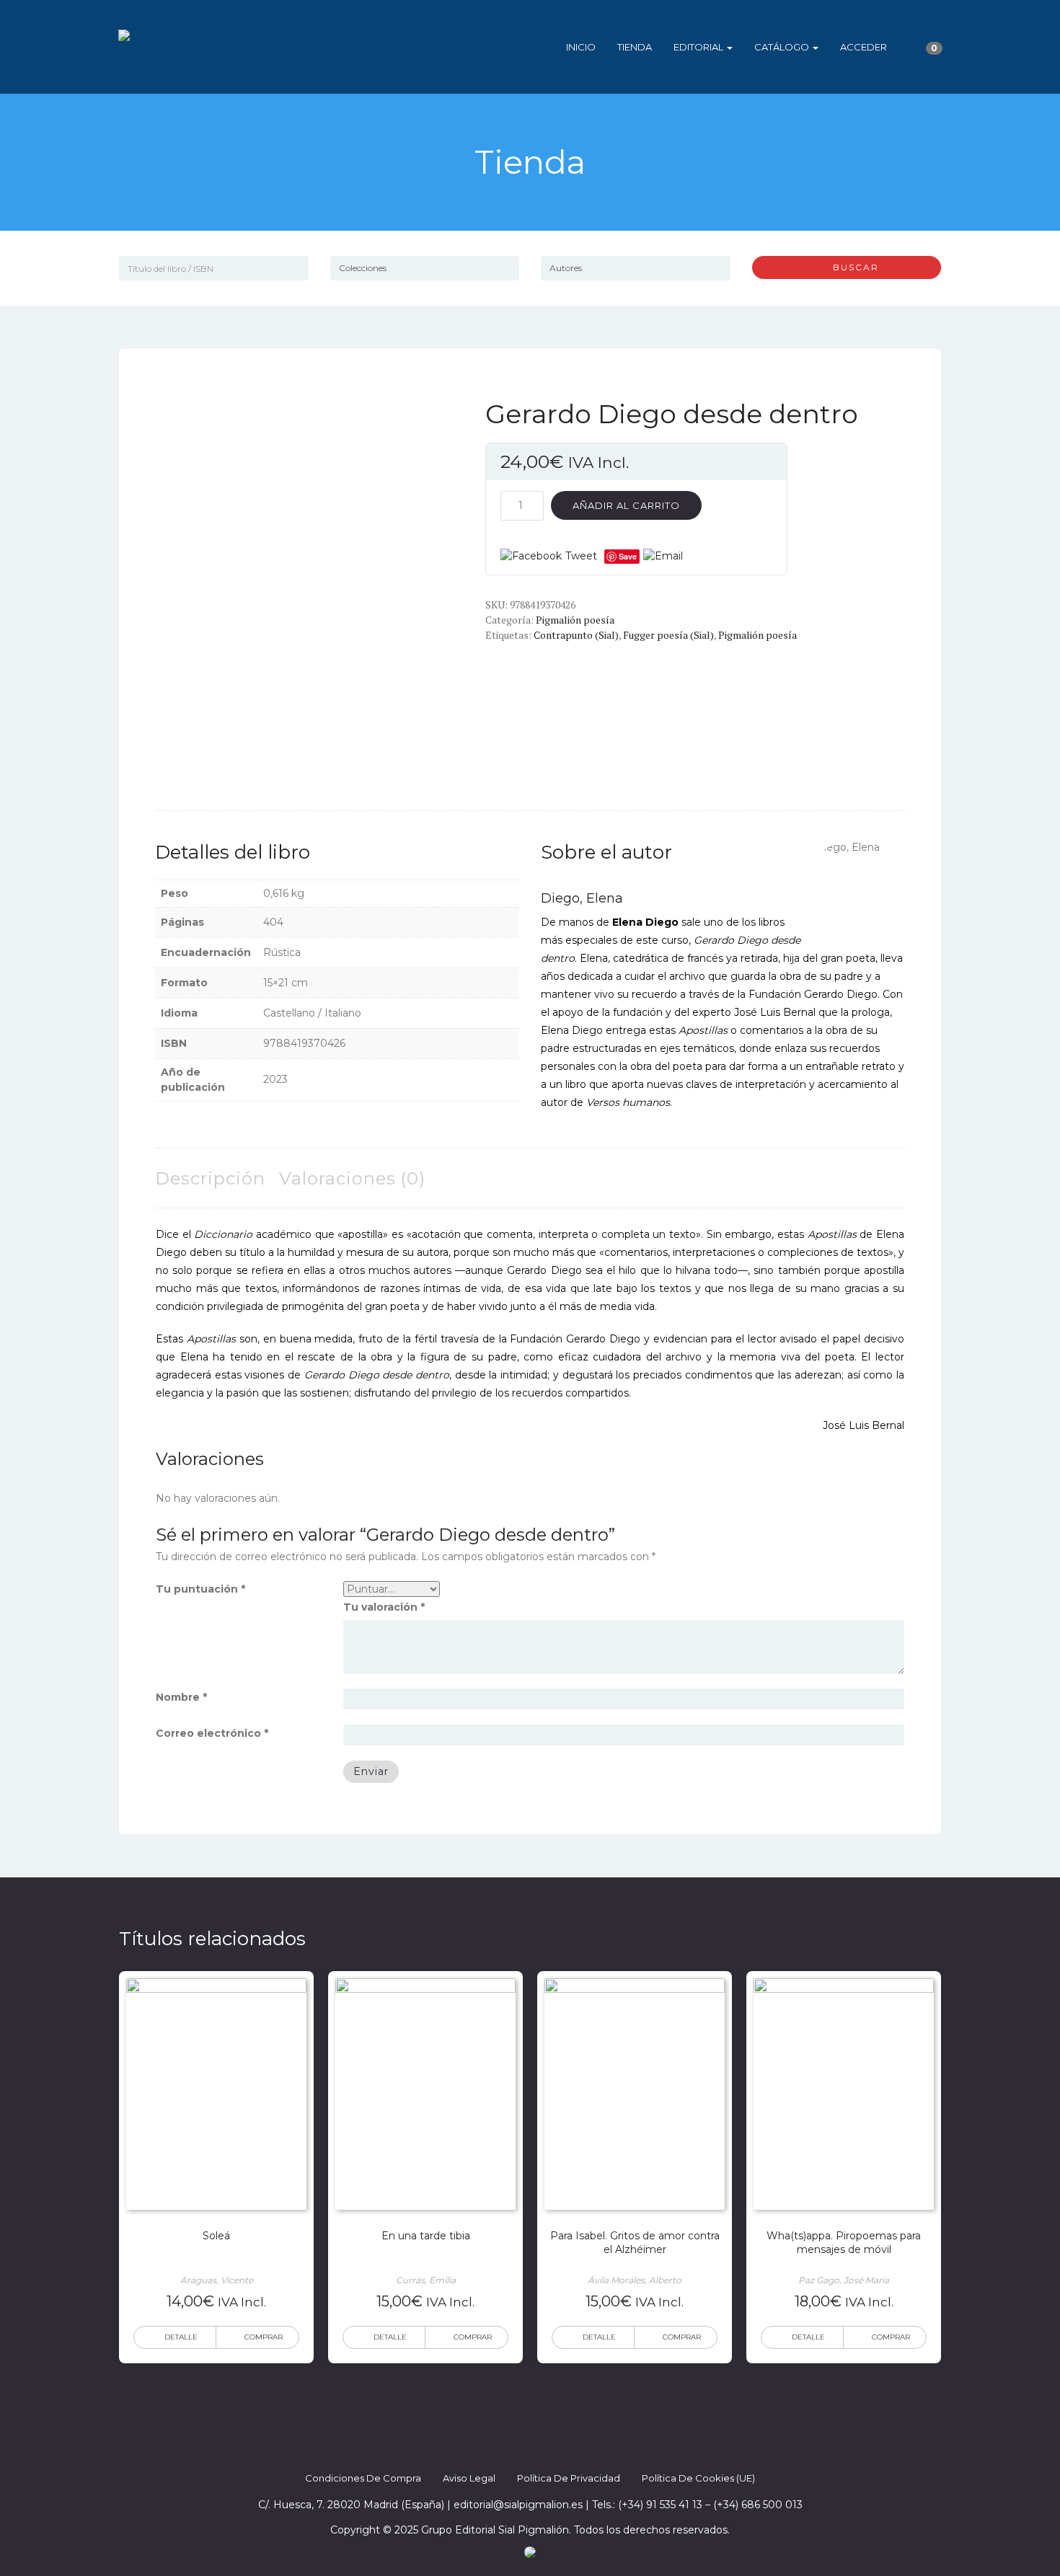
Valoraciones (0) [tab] (352, 1178)
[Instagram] (543, 2448)
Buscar (851, 267)
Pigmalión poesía (575, 620)
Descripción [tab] (210, 1178)
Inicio (581, 47)
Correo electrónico (212, 1733)
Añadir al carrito (626, 505)
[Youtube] (569, 2448)
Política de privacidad (569, 2478)
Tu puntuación (200, 1589)
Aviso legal (469, 2478)
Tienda (635, 47)
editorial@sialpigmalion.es (518, 2505)
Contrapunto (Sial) (576, 635)
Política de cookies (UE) (698, 2478)
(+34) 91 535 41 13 (660, 2505)
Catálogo (783, 47)
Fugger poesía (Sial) (668, 635)
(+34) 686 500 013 (758, 2505)
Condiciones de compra (363, 2478)
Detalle (181, 2337)
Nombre (181, 1697)
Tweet (581, 556)
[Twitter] (517, 2448)
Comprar (264, 2337)
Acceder (864, 47)
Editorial (699, 47)
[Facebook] (491, 2448)
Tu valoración (384, 1607)
